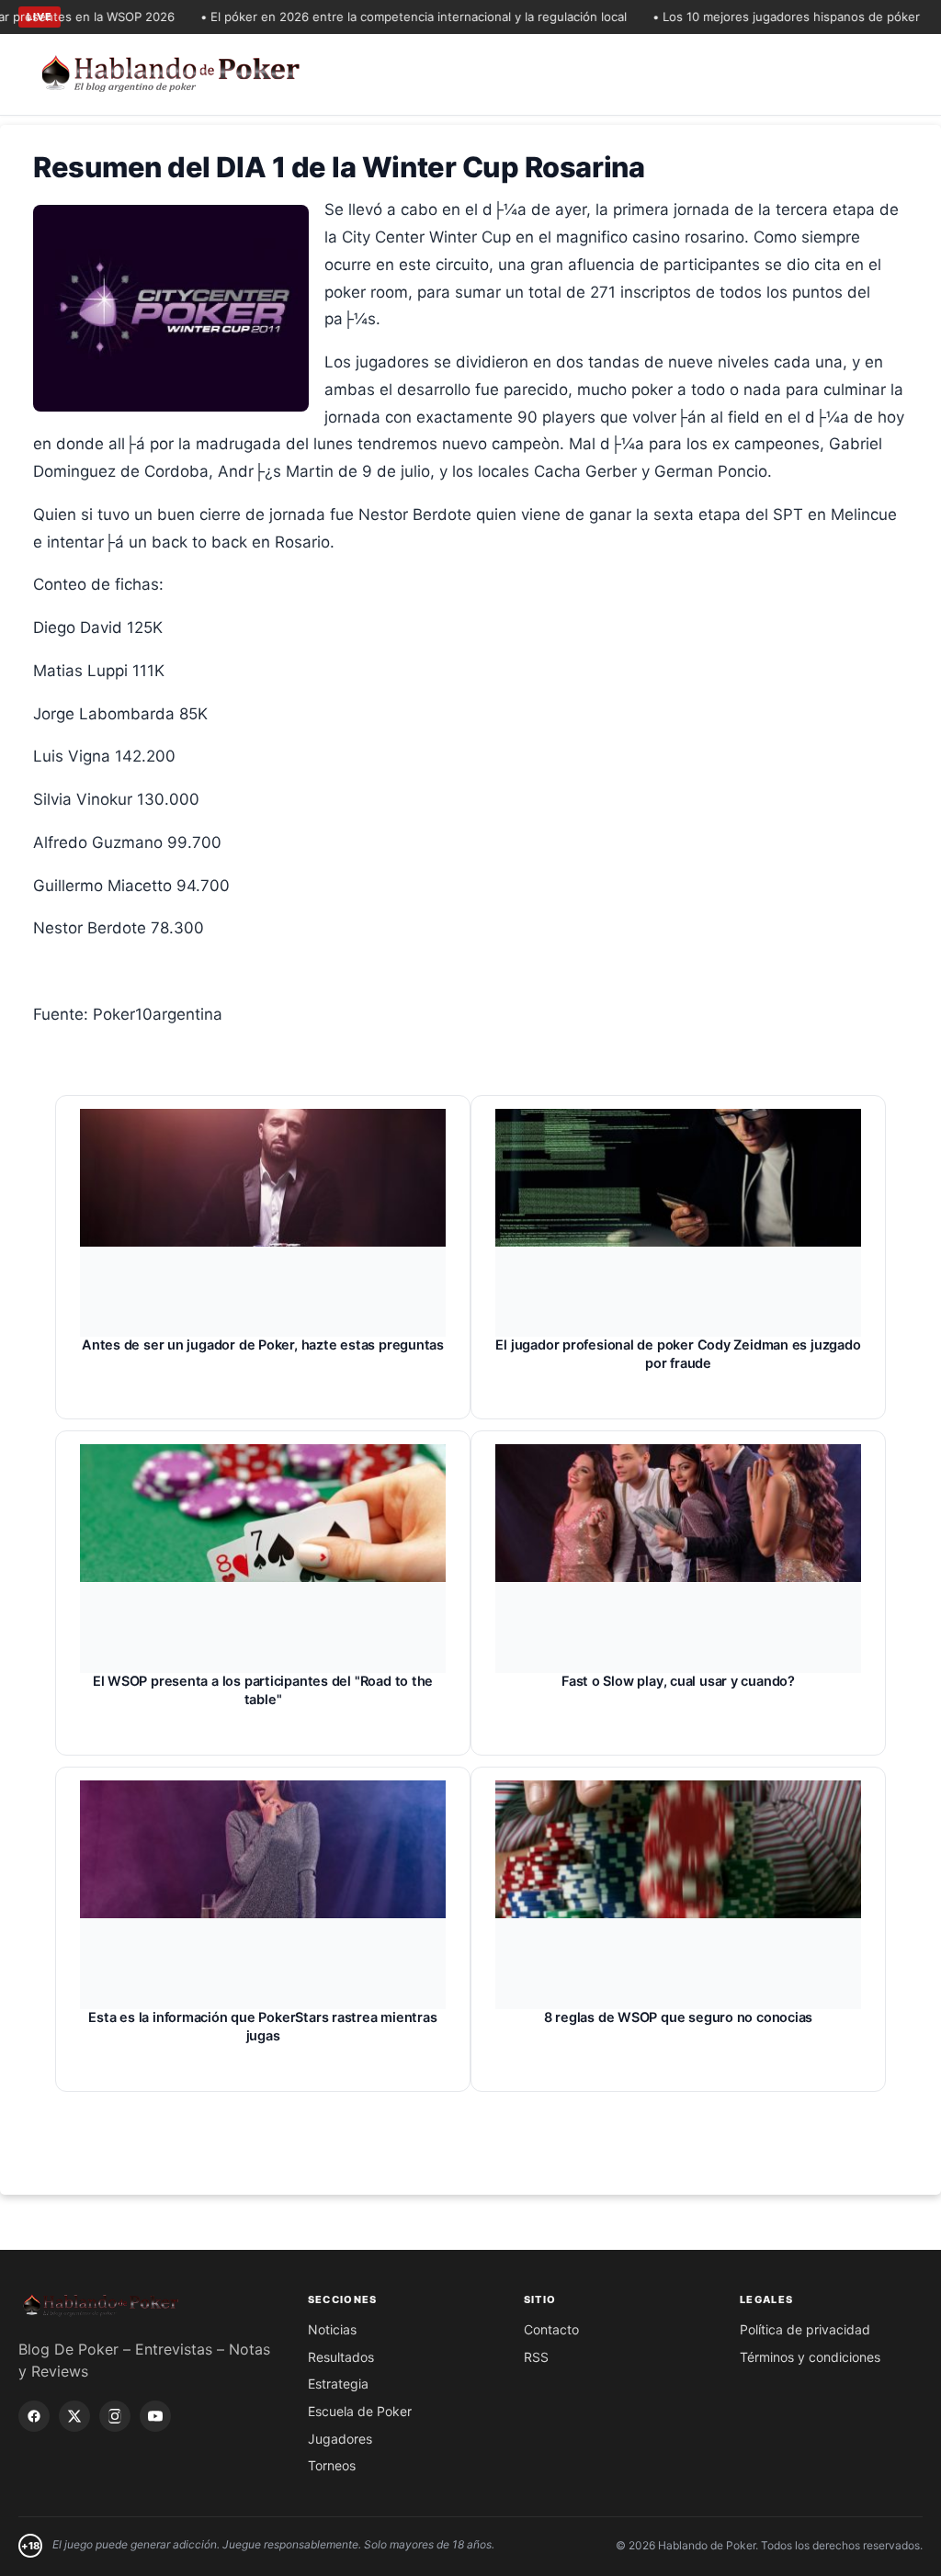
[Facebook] (34, 2416)
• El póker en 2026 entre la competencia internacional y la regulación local (385, 17)
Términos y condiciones (810, 2357)
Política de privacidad (805, 2329)
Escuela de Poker (360, 2411)
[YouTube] (155, 2416)
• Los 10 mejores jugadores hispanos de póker (758, 17)
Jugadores (340, 2439)
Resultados (341, 2357)
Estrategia (338, 2384)
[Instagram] (115, 2416)
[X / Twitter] (74, 2416)
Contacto (551, 2329)
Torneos (332, 2465)
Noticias (332, 2329)
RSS (536, 2357)
